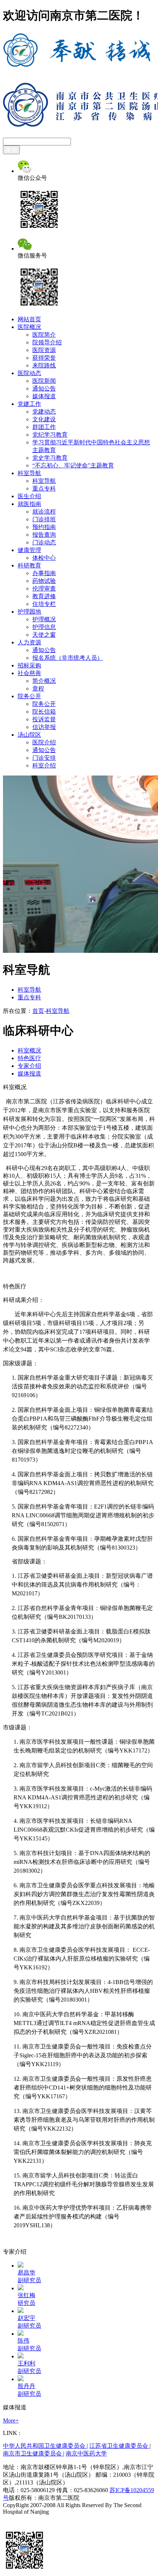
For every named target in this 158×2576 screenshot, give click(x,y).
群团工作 (44, 427)
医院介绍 (44, 742)
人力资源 (29, 642)
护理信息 (44, 627)
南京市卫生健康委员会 (33, 2453)
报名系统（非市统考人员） (68, 658)
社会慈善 (29, 673)
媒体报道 (44, 396)
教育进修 (44, 596)
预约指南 (44, 527)
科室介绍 (44, 765)
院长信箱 (44, 712)
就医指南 (29, 504)
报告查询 (44, 535)
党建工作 (29, 404)
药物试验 (44, 581)
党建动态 (44, 412)
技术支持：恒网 (24, 2519)
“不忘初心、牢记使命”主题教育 (73, 465)
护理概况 (44, 619)
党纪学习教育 (50, 435)
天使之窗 (44, 635)
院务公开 (29, 696)
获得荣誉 (44, 358)
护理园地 (29, 612)
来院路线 (44, 365)
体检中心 (44, 558)
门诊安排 (44, 758)
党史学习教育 (50, 458)
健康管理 (29, 550)
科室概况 (29, 1050)
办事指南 (44, 573)
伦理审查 (44, 589)
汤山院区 (29, 735)
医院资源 (44, 350)
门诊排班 (44, 519)
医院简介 (44, 335)
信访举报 (44, 727)
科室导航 (29, 473)
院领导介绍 (47, 342)
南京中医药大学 (86, 2453)
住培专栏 (44, 604)
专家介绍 (29, 1066)
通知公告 (44, 388)
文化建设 (44, 419)
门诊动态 (44, 542)
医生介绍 (29, 496)
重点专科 (44, 488)
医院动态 (29, 373)
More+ (11, 2420)
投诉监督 (44, 719)
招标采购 (29, 665)
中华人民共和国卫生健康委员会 (45, 2446)
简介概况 (44, 681)
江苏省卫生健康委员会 (119, 2446)
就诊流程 (44, 512)
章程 (38, 689)
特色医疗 (29, 1058)
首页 (38, 1011)
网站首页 (29, 319)
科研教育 (29, 565)
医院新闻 (44, 381)
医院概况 (29, 327)
